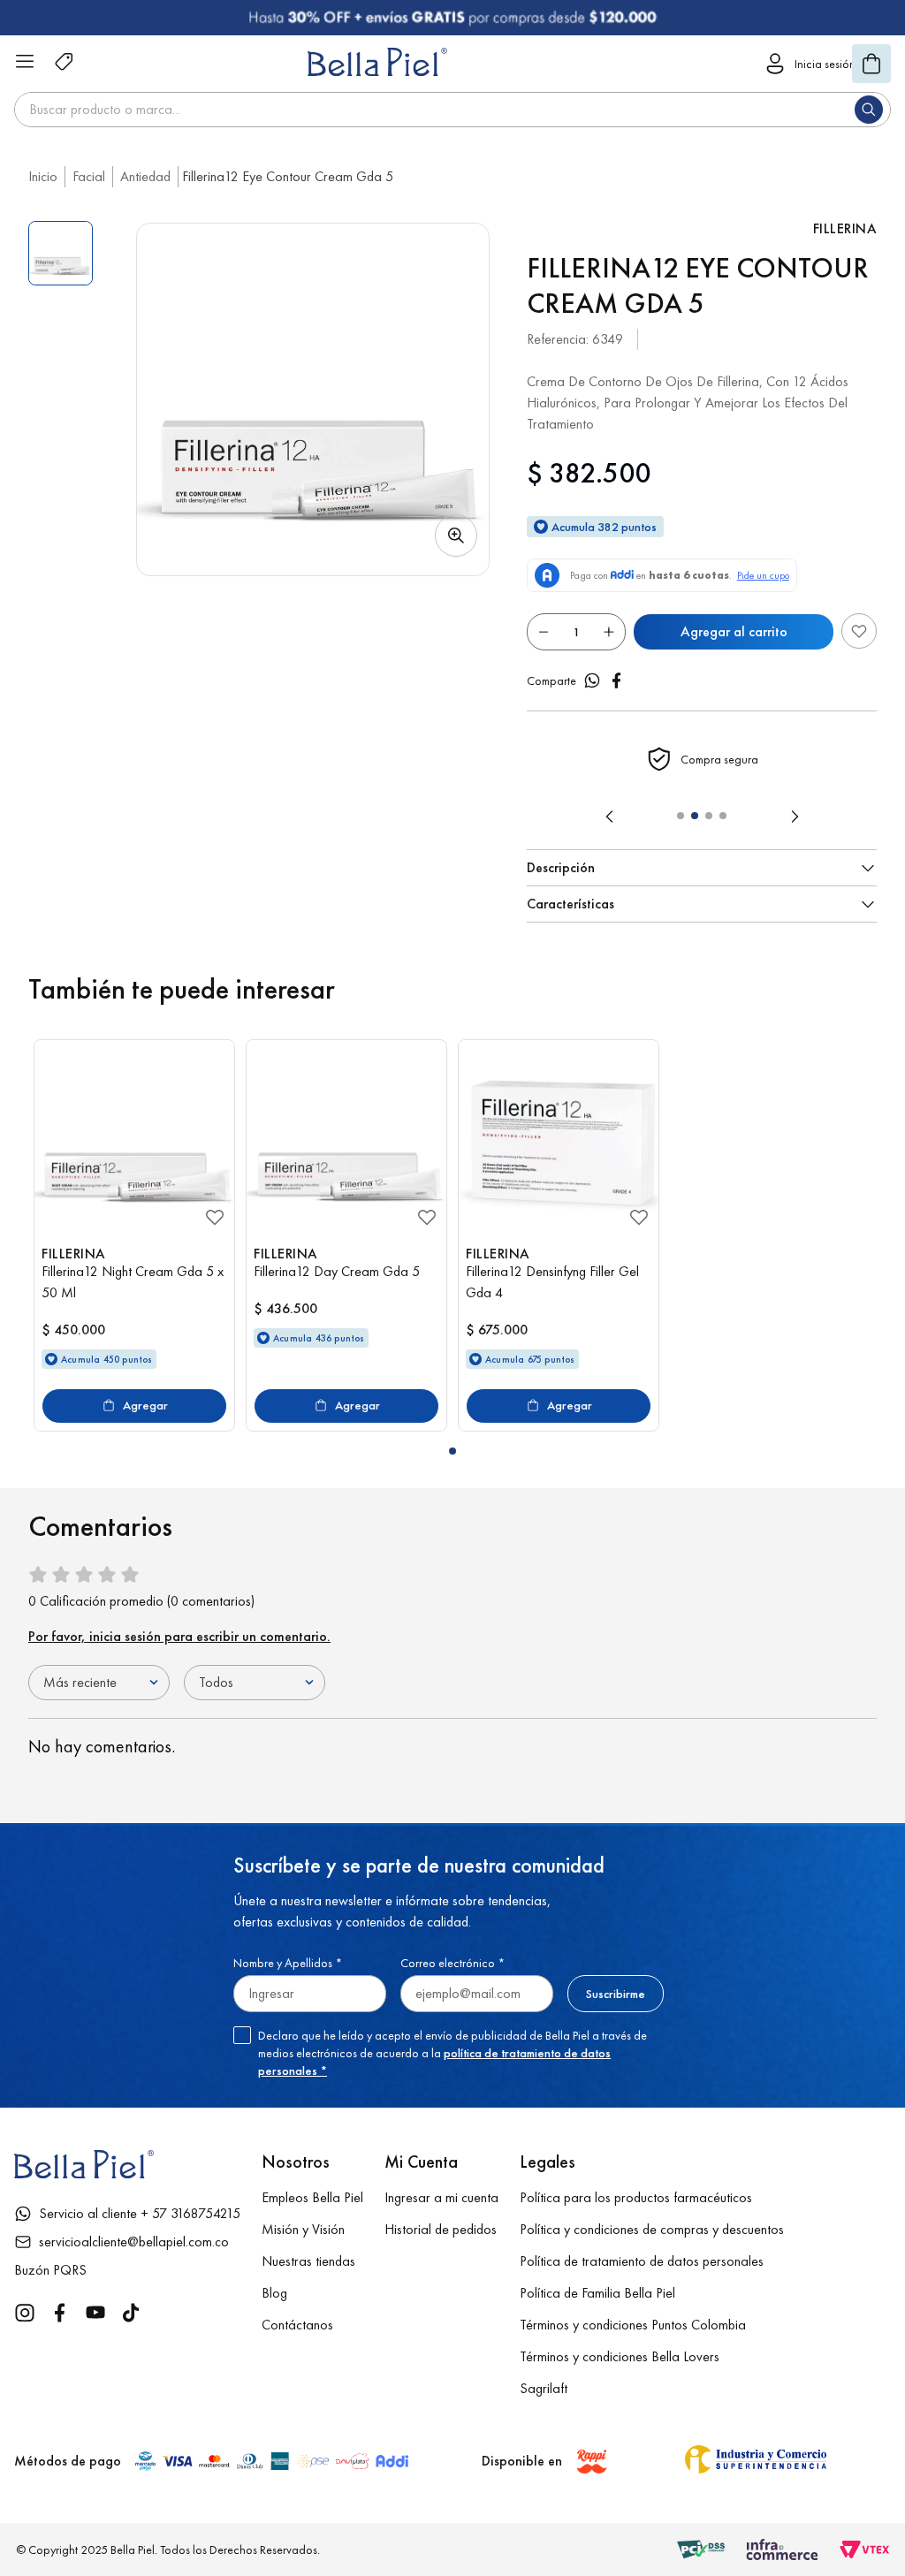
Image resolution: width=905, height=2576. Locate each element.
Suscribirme (616, 1994)
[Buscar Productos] (872, 110)
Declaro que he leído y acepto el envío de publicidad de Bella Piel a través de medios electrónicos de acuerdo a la (452, 2053)
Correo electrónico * (452, 1963)
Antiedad (145, 176)
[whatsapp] (592, 680)
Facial (89, 176)
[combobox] (452, 110)
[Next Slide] (795, 817)
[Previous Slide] (610, 817)
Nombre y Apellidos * (288, 1963)
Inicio (43, 176)
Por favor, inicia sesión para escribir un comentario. (179, 1636)
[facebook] (617, 680)
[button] (313, 399)
